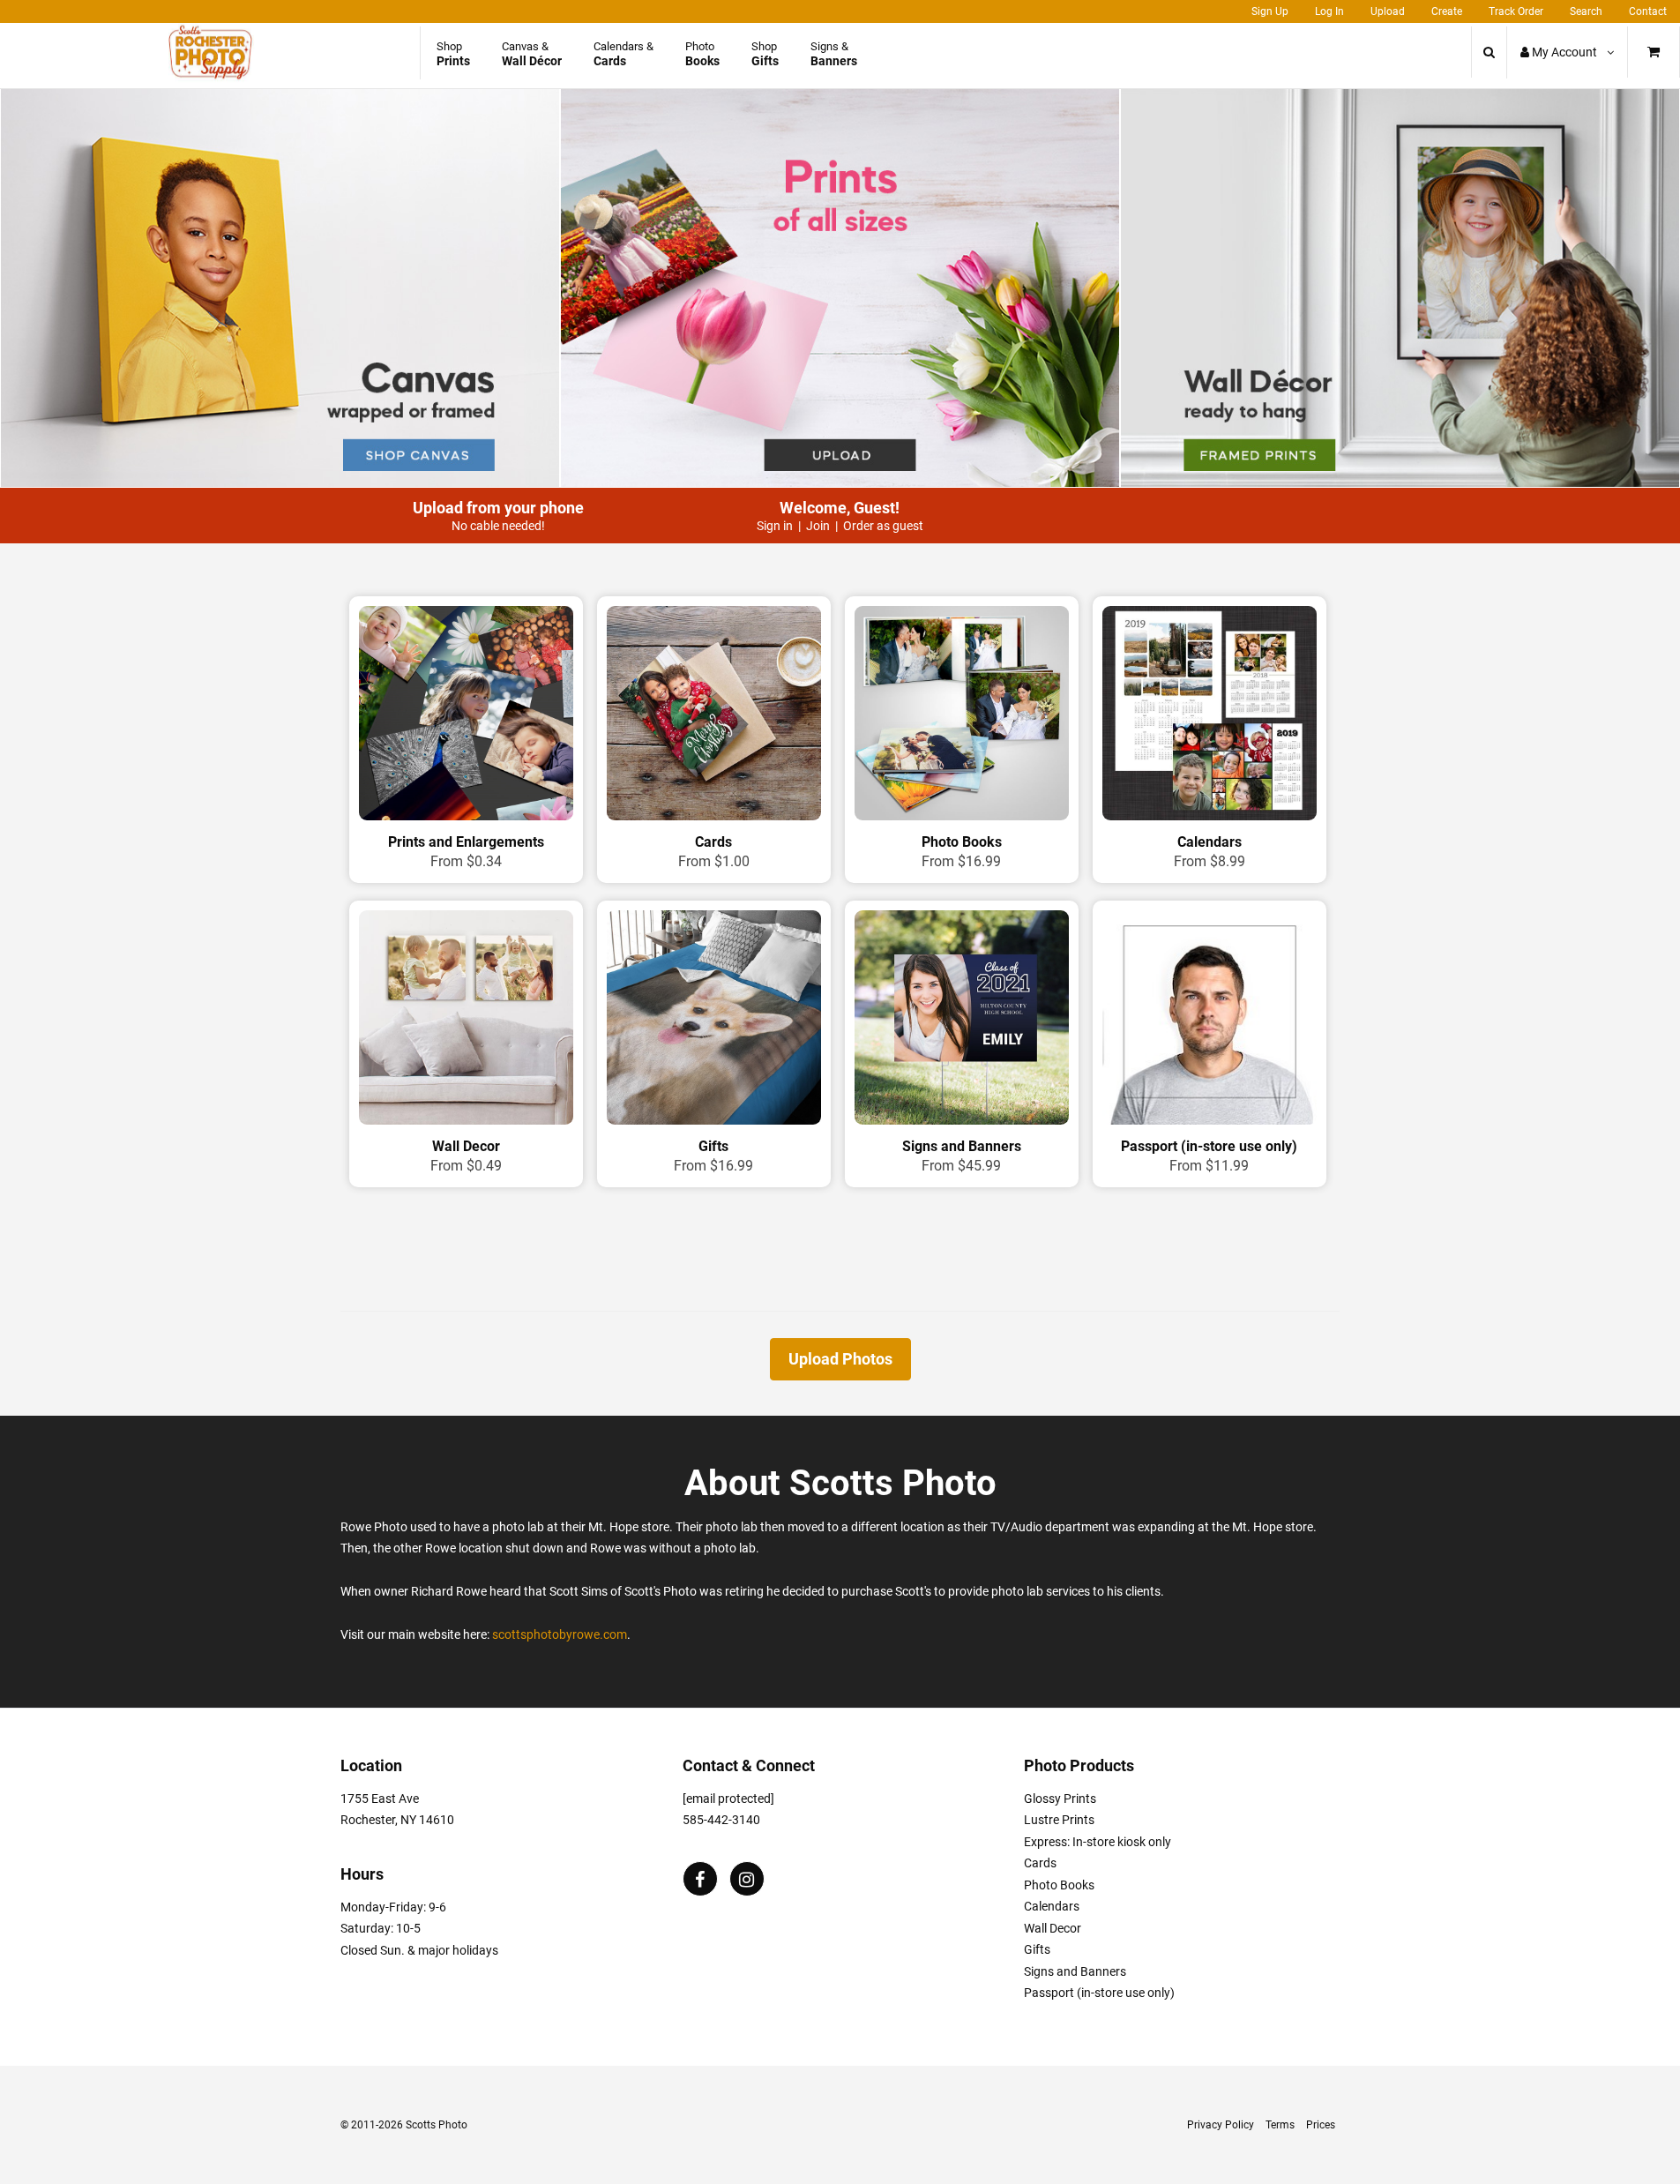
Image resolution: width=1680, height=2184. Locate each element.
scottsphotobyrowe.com (560, 1634)
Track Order (1516, 11)
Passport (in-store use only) (1099, 1993)
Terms (1280, 2125)
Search (1586, 11)
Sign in (775, 526)
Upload (1388, 11)
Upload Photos (840, 1359)
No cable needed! (498, 526)
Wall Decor (1053, 1928)
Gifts (1037, 1949)
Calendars (1052, 1906)
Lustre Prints (1059, 1820)
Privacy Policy (1221, 2125)
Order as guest (883, 526)
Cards (1040, 1863)
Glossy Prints (1060, 1799)
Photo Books (1059, 1885)
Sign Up (1270, 11)
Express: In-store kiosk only (1098, 1842)
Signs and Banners (1075, 1971)
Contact (1648, 11)
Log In (1329, 11)
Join (818, 526)
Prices (1321, 2125)
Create (1447, 11)
